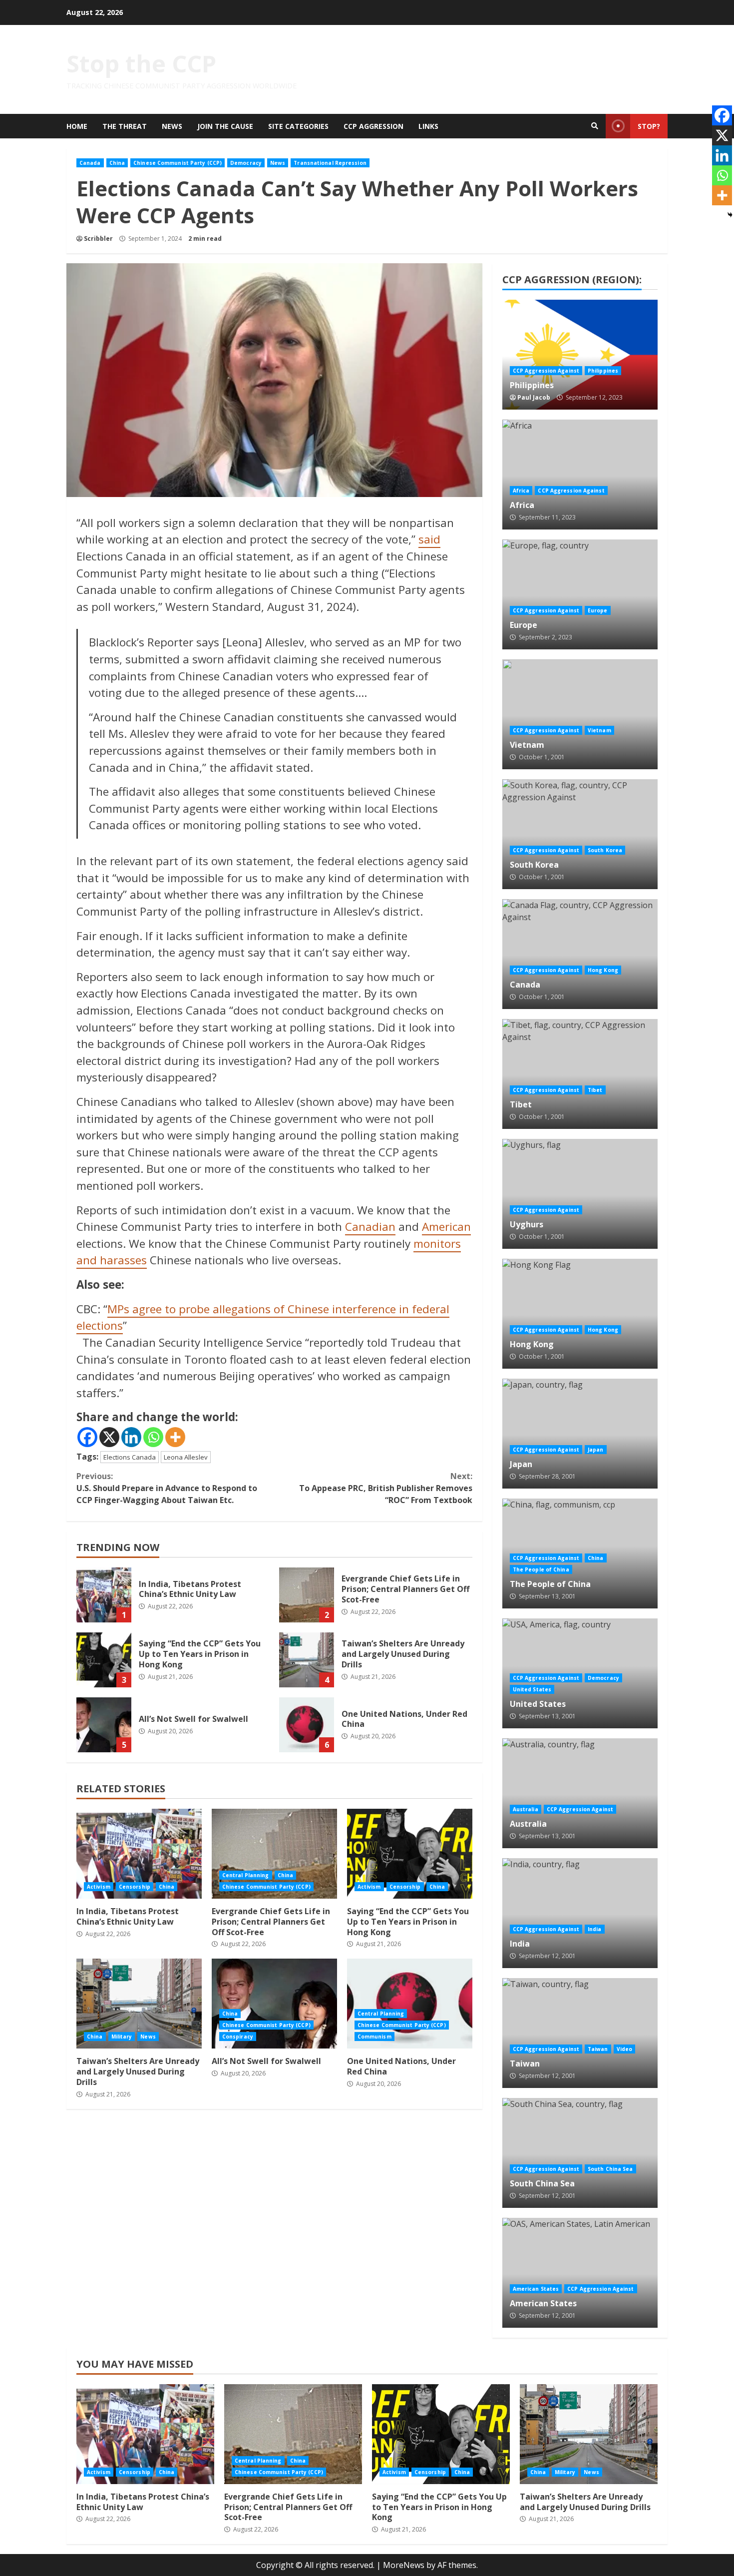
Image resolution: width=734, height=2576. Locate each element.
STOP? (649, 126)
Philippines (580, 355)
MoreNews (404, 2565)
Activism (99, 1887)
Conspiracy (238, 2037)
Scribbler (98, 239)
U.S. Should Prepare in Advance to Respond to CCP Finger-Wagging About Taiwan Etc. (167, 1488)
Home (77, 126)
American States (580, 2273)
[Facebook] (87, 1437)
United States (532, 1689)
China (117, 163)
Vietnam (580, 714)
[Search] (595, 126)
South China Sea (580, 2153)
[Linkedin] (131, 1437)
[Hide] (730, 215)
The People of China (541, 1569)
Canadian (370, 1227)
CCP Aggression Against (546, 371)
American (446, 1227)
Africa (580, 475)
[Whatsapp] (153, 1437)
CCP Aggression (373, 126)
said (429, 539)
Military (122, 2037)
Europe (580, 594)
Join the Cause (225, 126)
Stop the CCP (141, 63)
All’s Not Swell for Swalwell (104, 1725)
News (172, 126)
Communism (374, 2037)
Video (625, 2049)
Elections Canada (130, 1457)
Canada (90, 163)
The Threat (125, 126)
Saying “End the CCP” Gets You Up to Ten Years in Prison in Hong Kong (104, 1660)
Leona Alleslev (186, 1457)
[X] (109, 1437)
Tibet (580, 1074)
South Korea (580, 834)
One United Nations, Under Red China (307, 1725)
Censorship (135, 1887)
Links (428, 126)
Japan (580, 1434)
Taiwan (580, 2033)
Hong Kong (603, 970)
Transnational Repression (330, 163)
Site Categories (298, 126)
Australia (580, 1793)
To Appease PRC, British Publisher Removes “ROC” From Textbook (385, 1488)
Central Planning (246, 1875)
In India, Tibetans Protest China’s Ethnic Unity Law (104, 1595)
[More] (175, 1437)
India (580, 1913)
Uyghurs (580, 1194)
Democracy (246, 163)
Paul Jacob (534, 397)
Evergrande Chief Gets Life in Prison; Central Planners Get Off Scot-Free (307, 1595)
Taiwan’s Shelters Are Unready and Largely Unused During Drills (307, 1660)
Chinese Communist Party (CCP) (178, 163)
